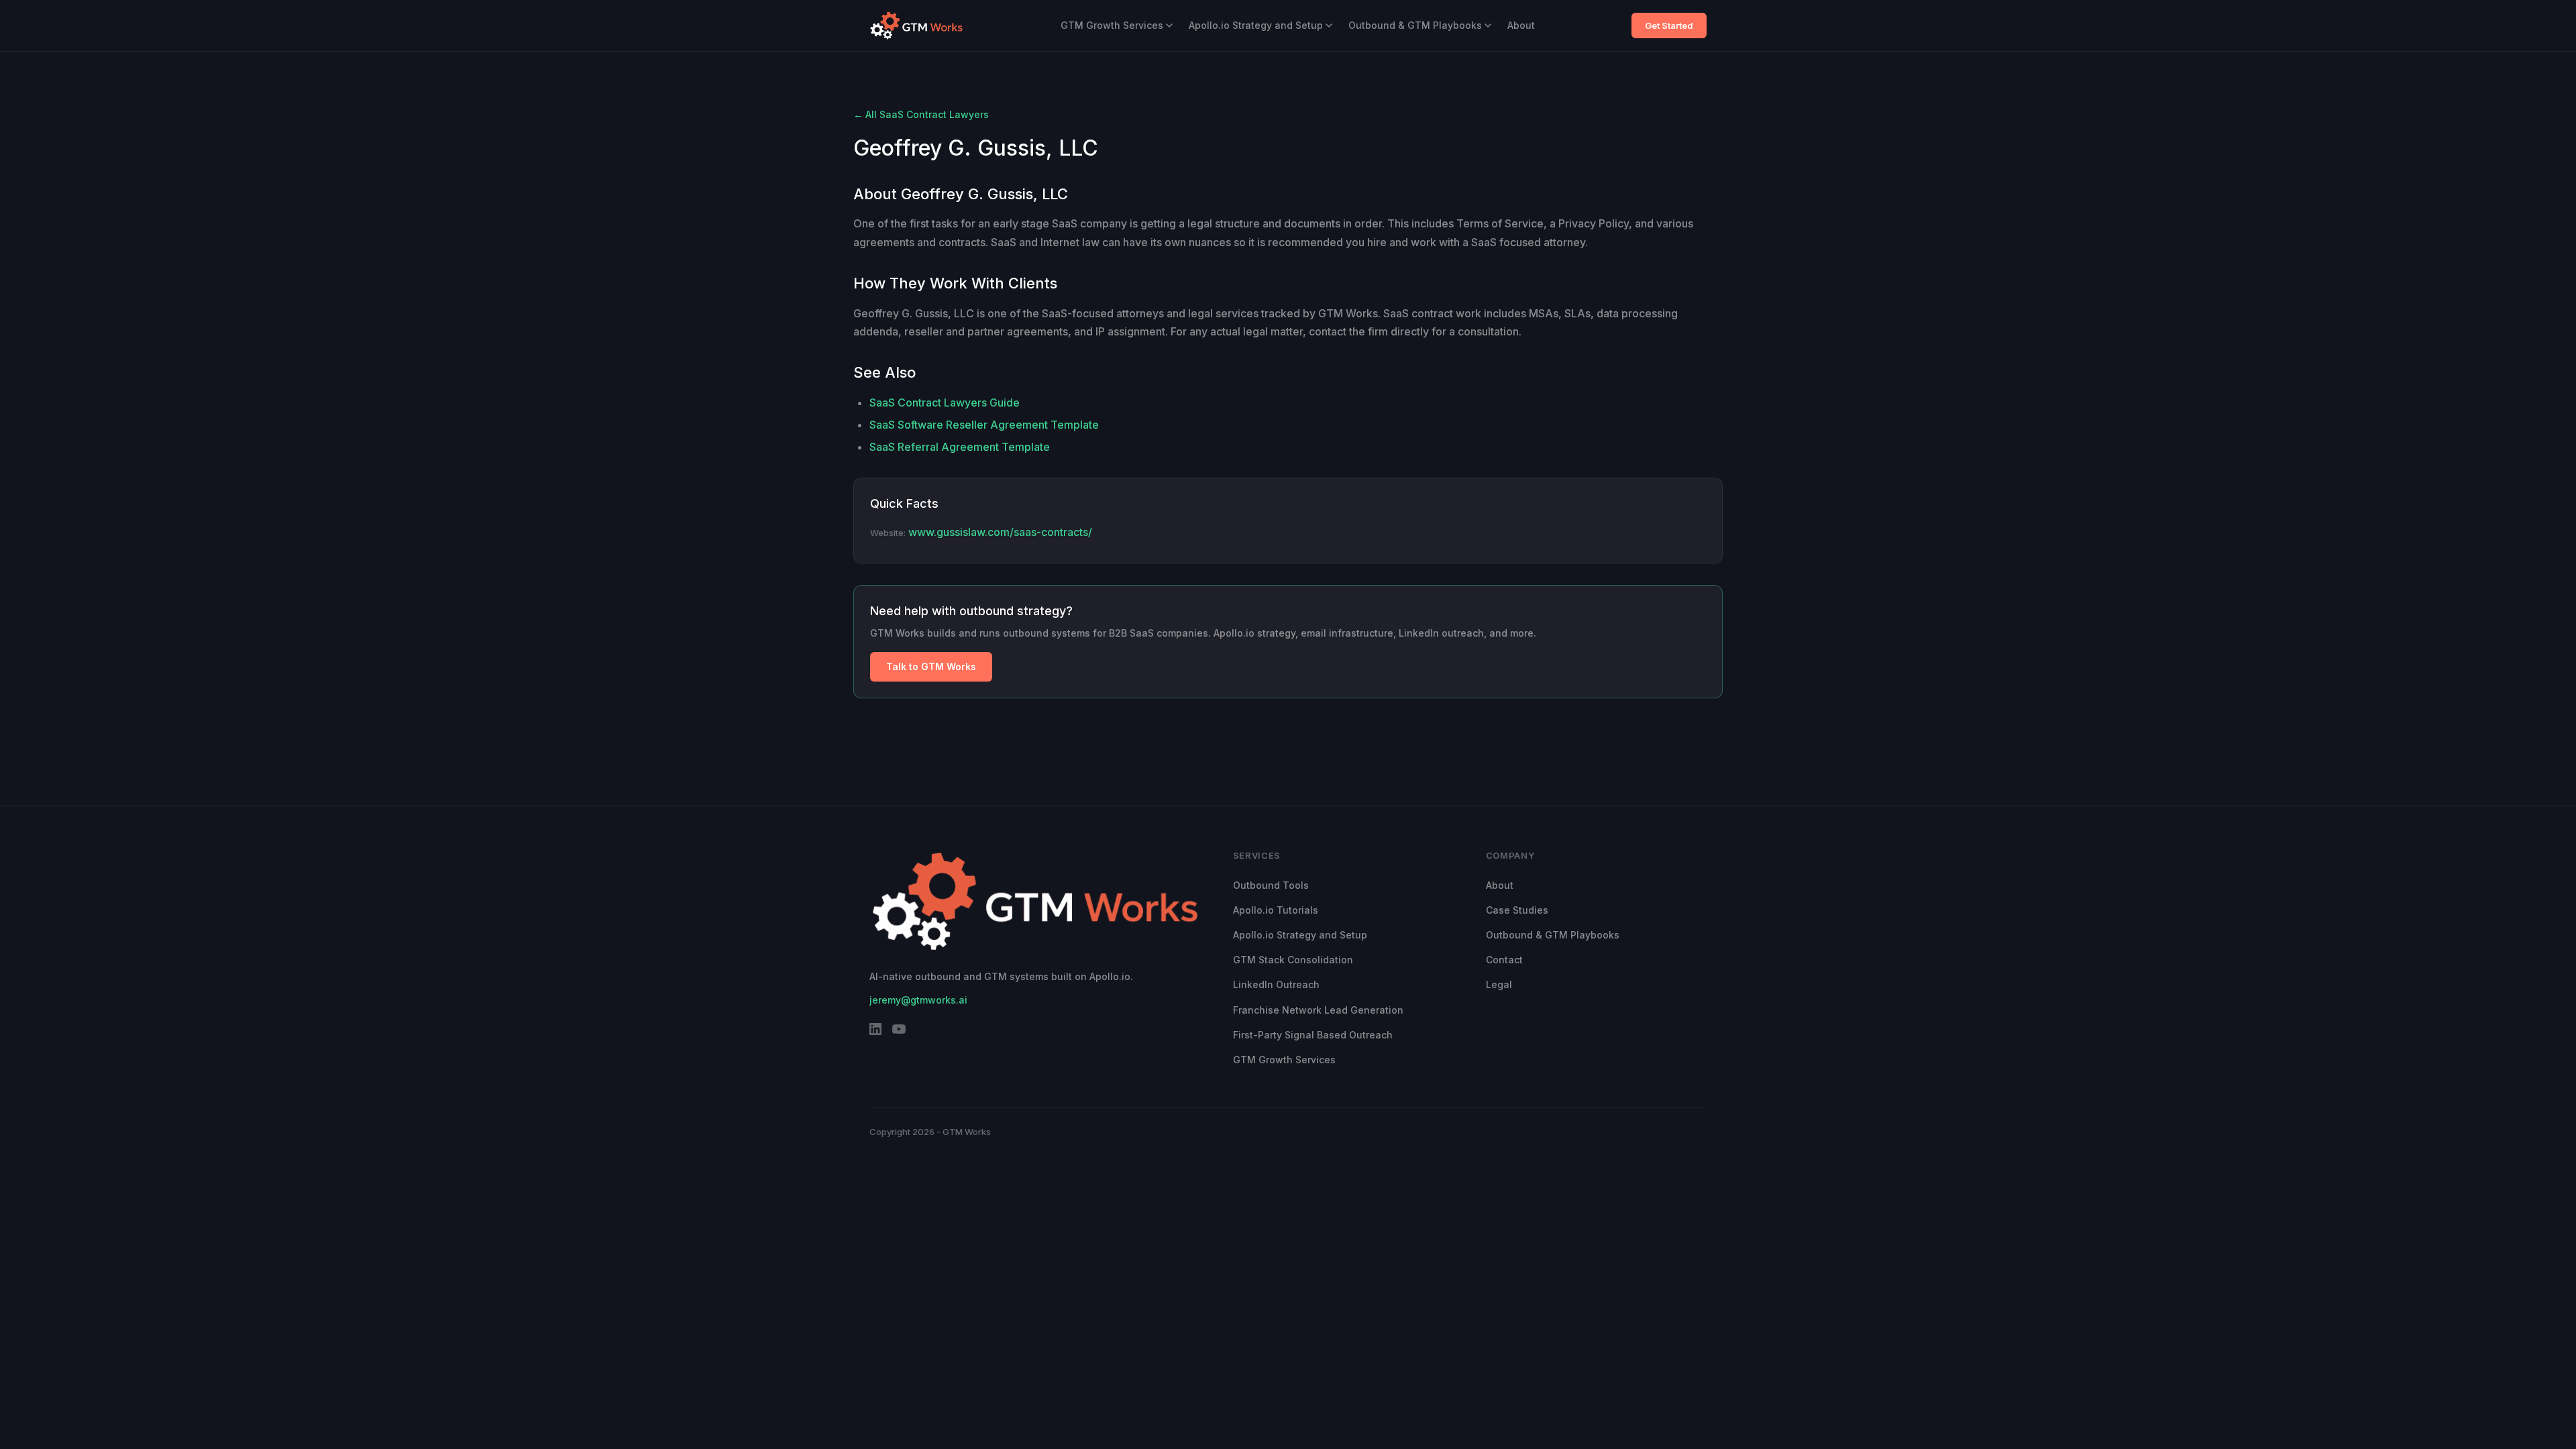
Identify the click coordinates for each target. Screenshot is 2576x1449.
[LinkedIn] (875, 1032)
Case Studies (1517, 910)
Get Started (1669, 25)
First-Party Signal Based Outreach (1313, 1035)
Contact (1504, 960)
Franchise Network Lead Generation (1318, 1010)
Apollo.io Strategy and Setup (1256, 25)
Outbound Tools (1271, 885)
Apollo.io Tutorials (1276, 910)
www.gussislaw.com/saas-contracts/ (1000, 532)
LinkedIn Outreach (1276, 984)
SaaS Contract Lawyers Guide (945, 402)
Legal (1499, 984)
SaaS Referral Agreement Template (960, 447)
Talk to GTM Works (931, 666)
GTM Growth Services (1112, 25)
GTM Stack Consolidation (1293, 960)
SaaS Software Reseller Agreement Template (984, 425)
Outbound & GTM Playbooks (1415, 25)
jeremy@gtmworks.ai (918, 1000)
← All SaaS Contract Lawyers (921, 114)
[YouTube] (899, 1032)
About (1521, 25)
